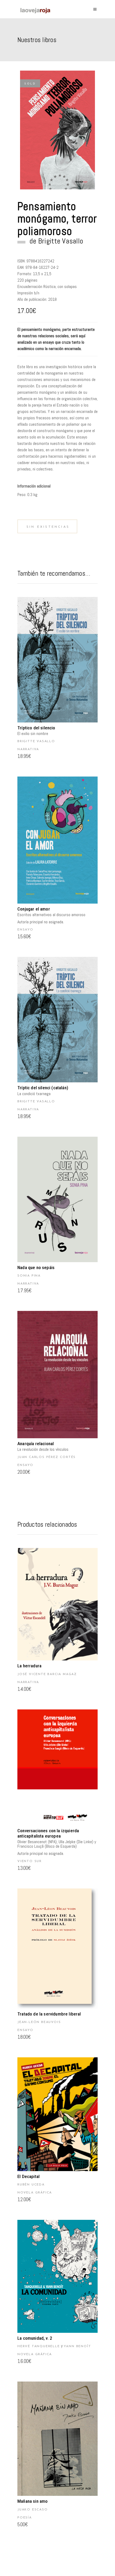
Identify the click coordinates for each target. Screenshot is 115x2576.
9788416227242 (40, 261)
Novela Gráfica (35, 2193)
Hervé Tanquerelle (39, 2346)
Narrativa (28, 749)
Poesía (25, 2518)
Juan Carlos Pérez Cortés (47, 1457)
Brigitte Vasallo (61, 241)
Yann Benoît (77, 2346)
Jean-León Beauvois (39, 2022)
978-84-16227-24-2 (42, 267)
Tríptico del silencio (36, 728)
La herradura (29, 1666)
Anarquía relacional (36, 1444)
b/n (37, 293)
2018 (52, 299)
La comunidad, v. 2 (35, 2338)
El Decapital (28, 2176)
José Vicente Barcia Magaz (47, 1674)
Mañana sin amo (32, 2501)
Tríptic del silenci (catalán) (43, 1088)
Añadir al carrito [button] (57, 660)
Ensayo (25, 930)
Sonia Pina (29, 1276)
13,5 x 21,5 (42, 274)
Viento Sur (30, 1861)
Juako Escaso (33, 2510)
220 (21, 280)
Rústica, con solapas (60, 287)
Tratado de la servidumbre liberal (49, 2014)
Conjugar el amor (34, 909)
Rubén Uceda (31, 2185)
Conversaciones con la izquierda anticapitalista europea (48, 1833)
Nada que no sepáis (36, 1267)
